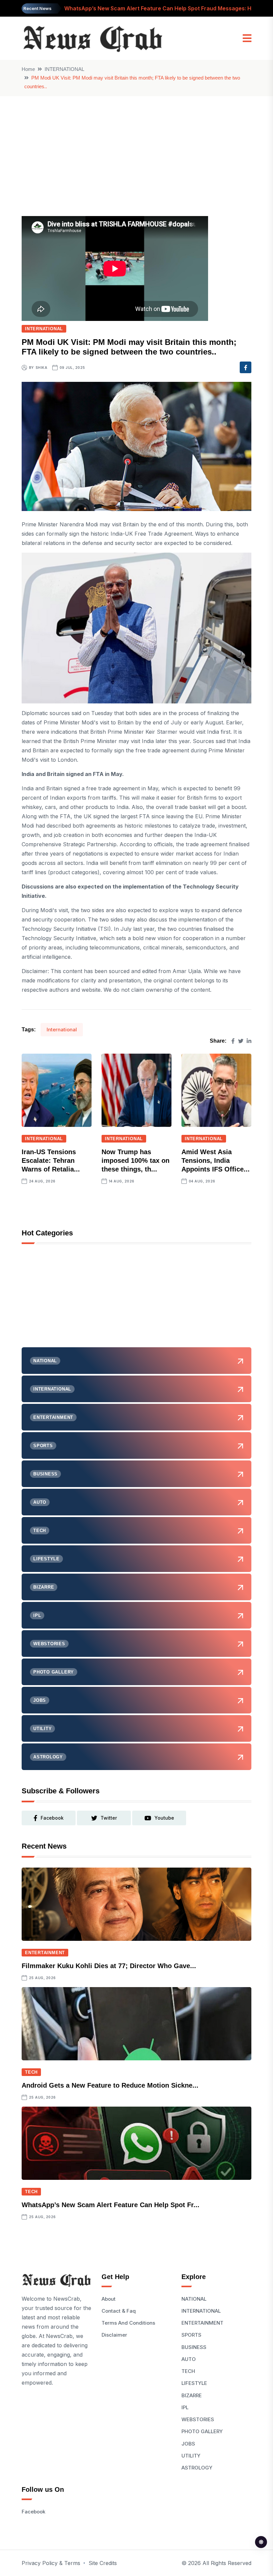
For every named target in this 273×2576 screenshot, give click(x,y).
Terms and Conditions (128, 2323)
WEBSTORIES (198, 2419)
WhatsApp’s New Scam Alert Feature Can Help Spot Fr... (111, 2205)
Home (28, 69)
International (62, 1030)
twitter (109, 1818)
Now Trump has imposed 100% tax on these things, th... (136, 1160)
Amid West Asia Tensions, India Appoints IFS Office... (216, 1160)
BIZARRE (192, 2395)
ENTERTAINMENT (45, 1953)
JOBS (188, 2444)
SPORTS (191, 2335)
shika (42, 368)
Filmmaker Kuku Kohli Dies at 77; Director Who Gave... (109, 1966)
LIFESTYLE (194, 2383)
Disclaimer (114, 2335)
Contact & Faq (119, 2311)
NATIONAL (194, 2299)
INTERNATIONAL (64, 69)
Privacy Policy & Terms (51, 2563)
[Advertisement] (136, 146)
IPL (185, 2407)
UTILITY (191, 2456)
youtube (164, 1818)
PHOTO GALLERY (202, 2431)
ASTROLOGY (197, 2468)
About (109, 2299)
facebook (52, 1818)
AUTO (189, 2359)
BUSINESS (194, 2347)
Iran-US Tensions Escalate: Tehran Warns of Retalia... (51, 1160)
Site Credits (103, 2563)
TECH (31, 2072)
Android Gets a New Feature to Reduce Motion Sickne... (110, 2085)
